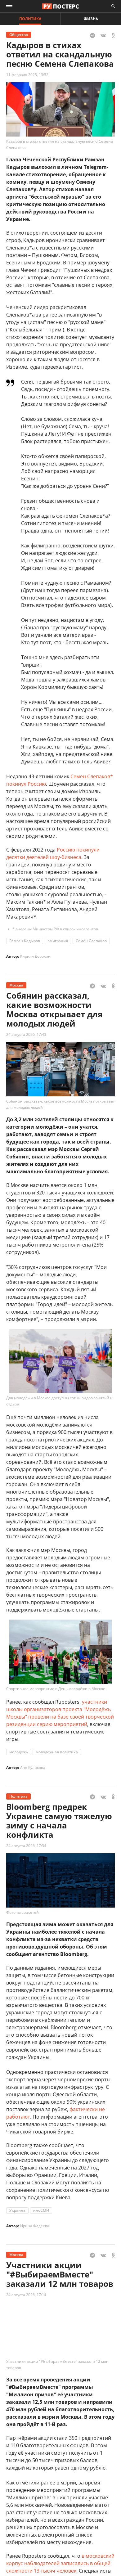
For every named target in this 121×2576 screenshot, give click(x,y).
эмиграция (58, 941)
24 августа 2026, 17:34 (26, 1846)
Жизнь (91, 19)
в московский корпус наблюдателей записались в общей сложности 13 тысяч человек (60, 2563)
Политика (30, 19)
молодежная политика (57, 1752)
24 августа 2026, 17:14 (26, 2295)
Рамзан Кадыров (25, 941)
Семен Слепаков (91, 941)
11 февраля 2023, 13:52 (27, 75)
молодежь (19, 1752)
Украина (17, 2210)
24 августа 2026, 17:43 (26, 1034)
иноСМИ (41, 2210)
